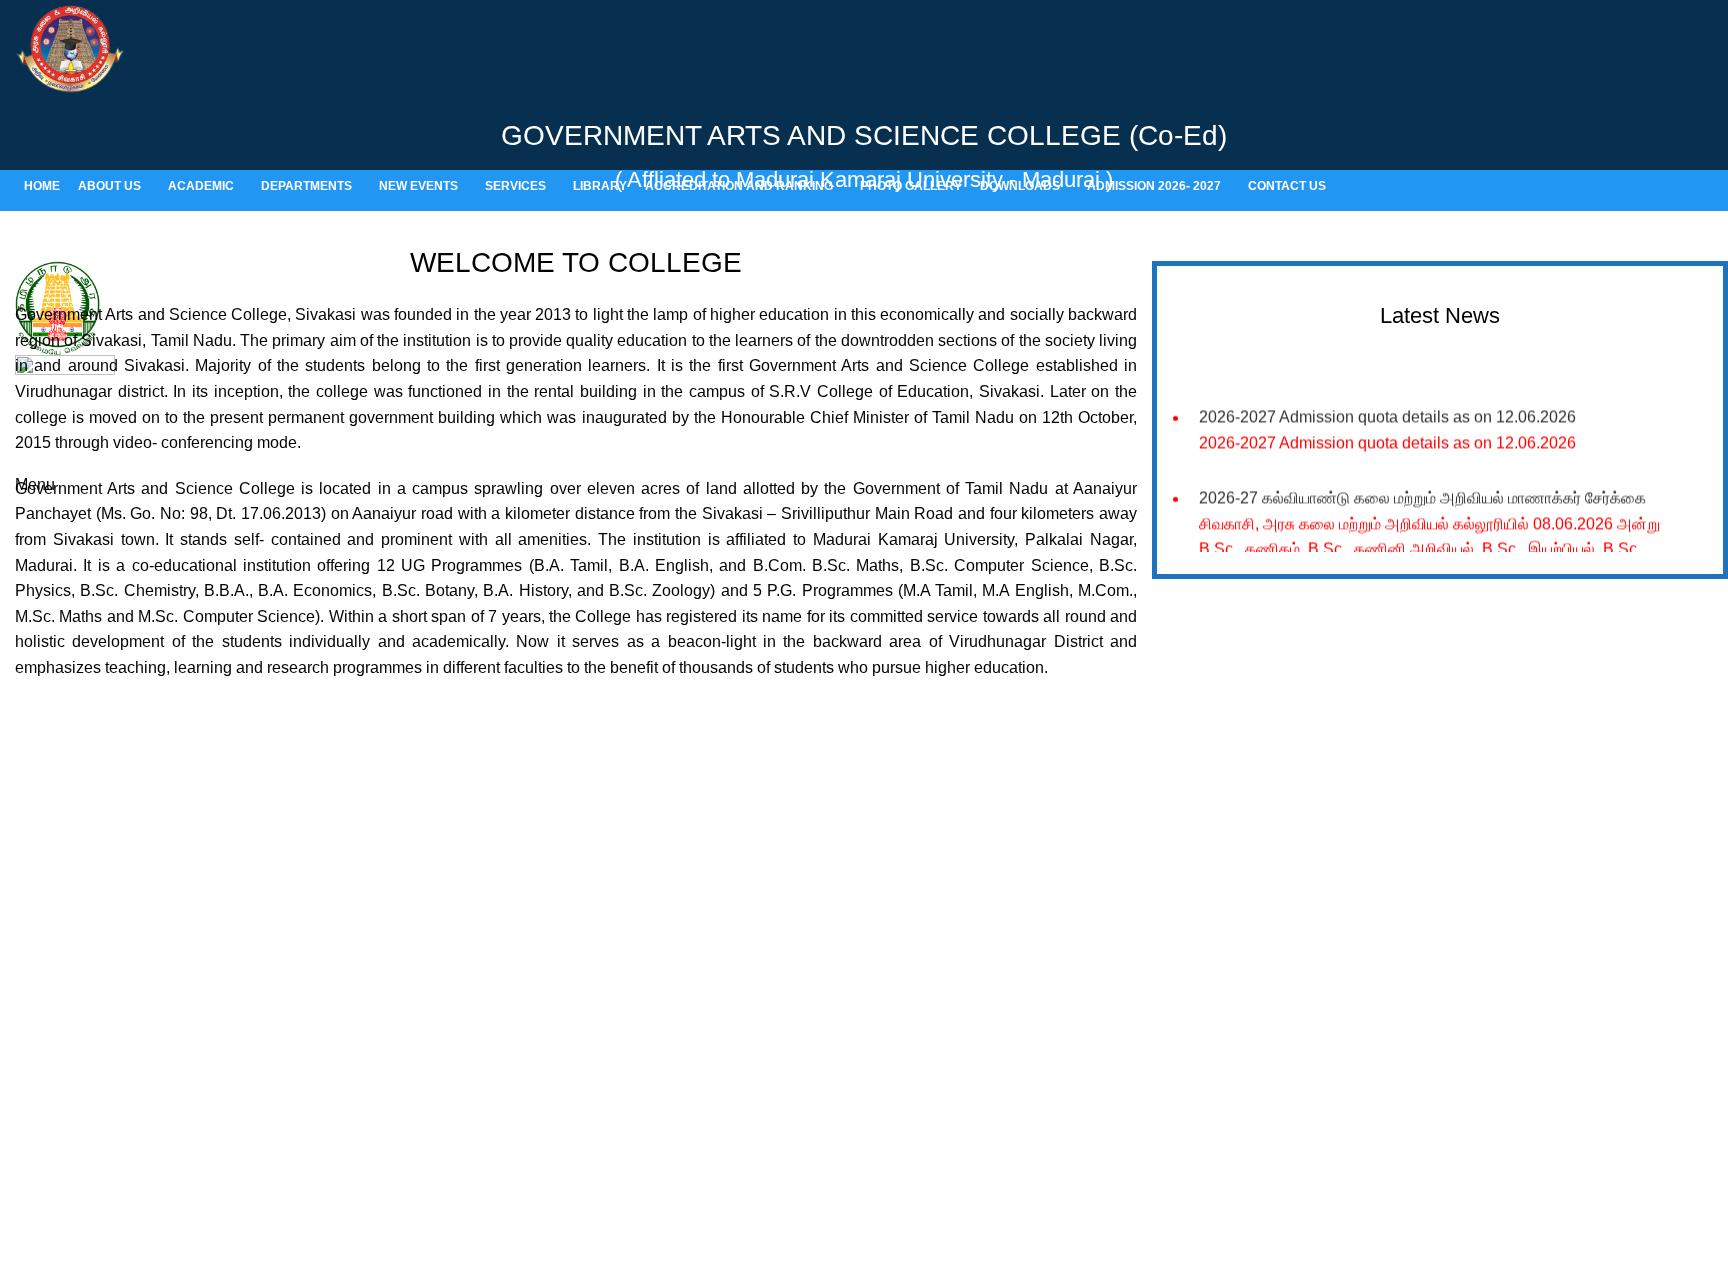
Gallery (916, 930)
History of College (518, 930)
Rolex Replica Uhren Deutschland (121, 12)
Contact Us (929, 1101)
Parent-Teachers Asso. (965, 1066)
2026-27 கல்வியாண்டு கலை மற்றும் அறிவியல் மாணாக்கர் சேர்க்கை (1422, 493)
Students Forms (944, 998)
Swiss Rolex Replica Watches (106, 856)
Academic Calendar (524, 964)
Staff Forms (931, 964)
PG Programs (505, 1066)
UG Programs (505, 1032)
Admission (494, 998)
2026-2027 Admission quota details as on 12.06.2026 (1387, 412)
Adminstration (937, 1032)
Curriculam (496, 1101)
